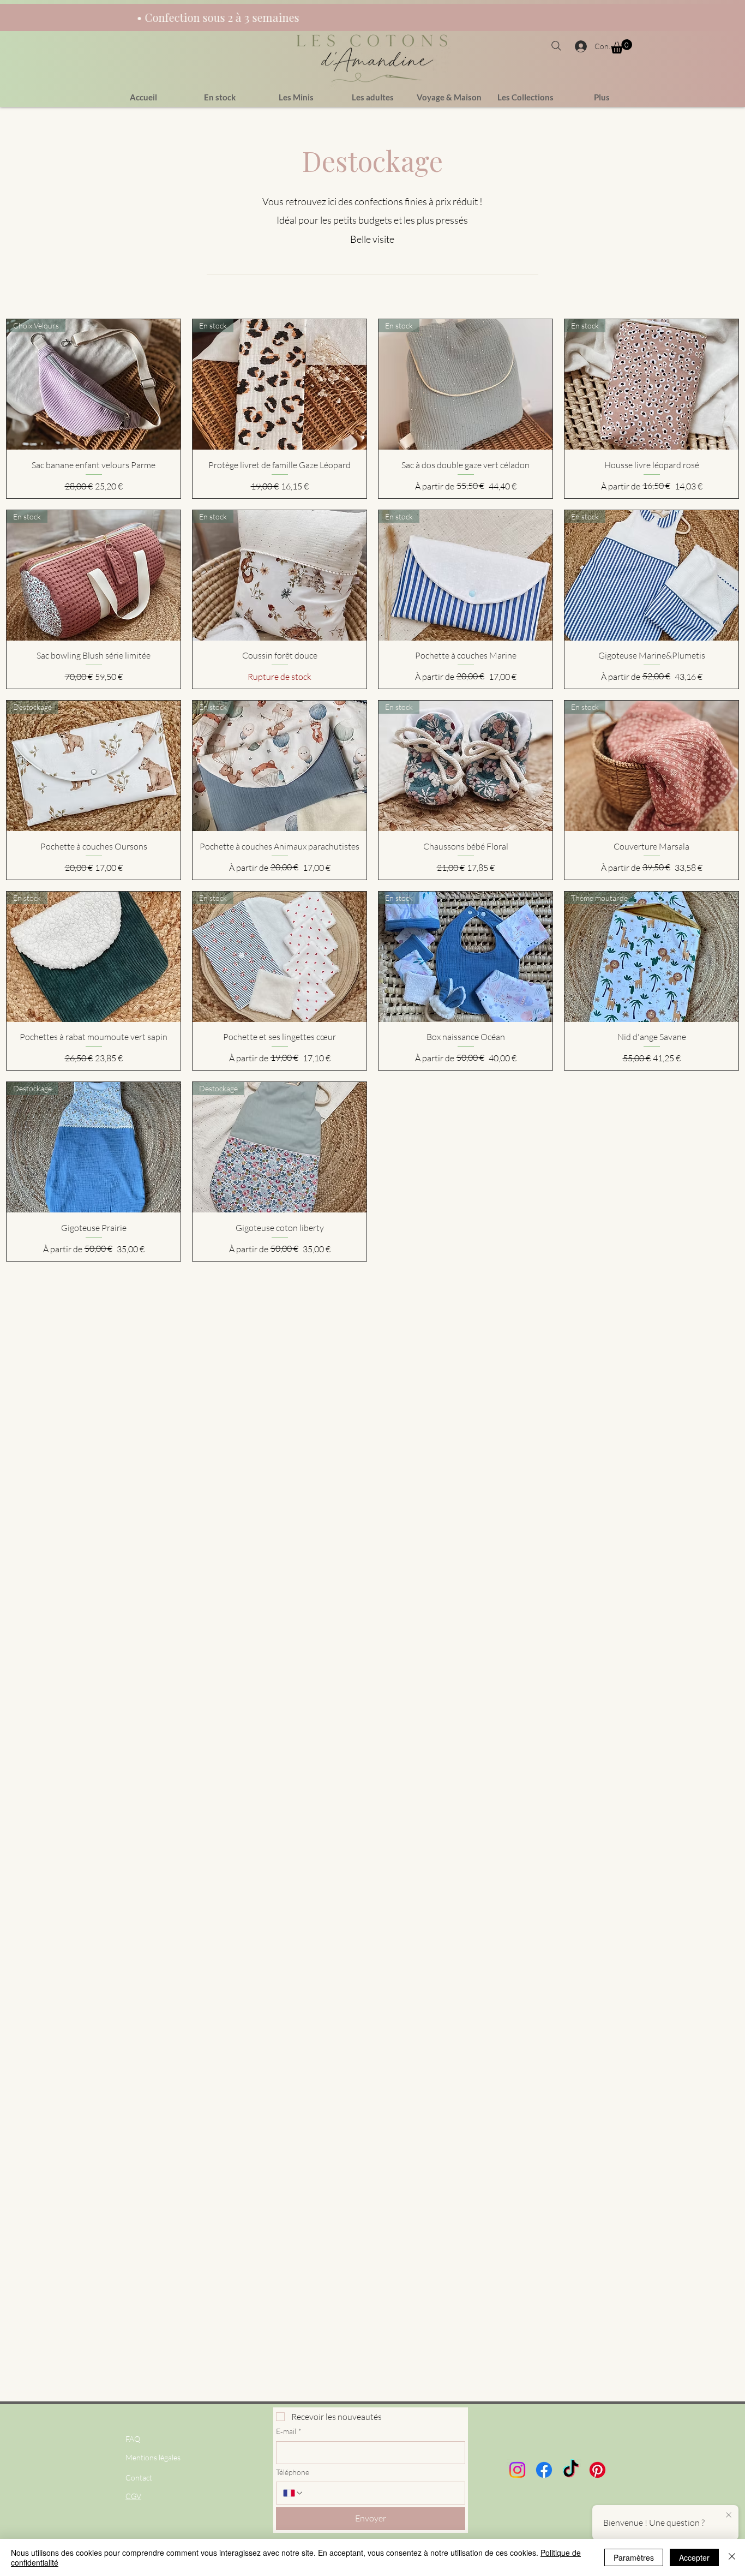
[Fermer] (732, 2557)
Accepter (694, 2557)
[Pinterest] (597, 2470)
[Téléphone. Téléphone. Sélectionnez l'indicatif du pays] (293, 2493)
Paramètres (634, 2557)
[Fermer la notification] (729, 2515)
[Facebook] (544, 2470)
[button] (621, 46)
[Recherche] (558, 46)
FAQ (133, 2439)
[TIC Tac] (571, 2470)
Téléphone (293, 2472)
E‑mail (289, 2431)
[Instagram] (517, 2470)
